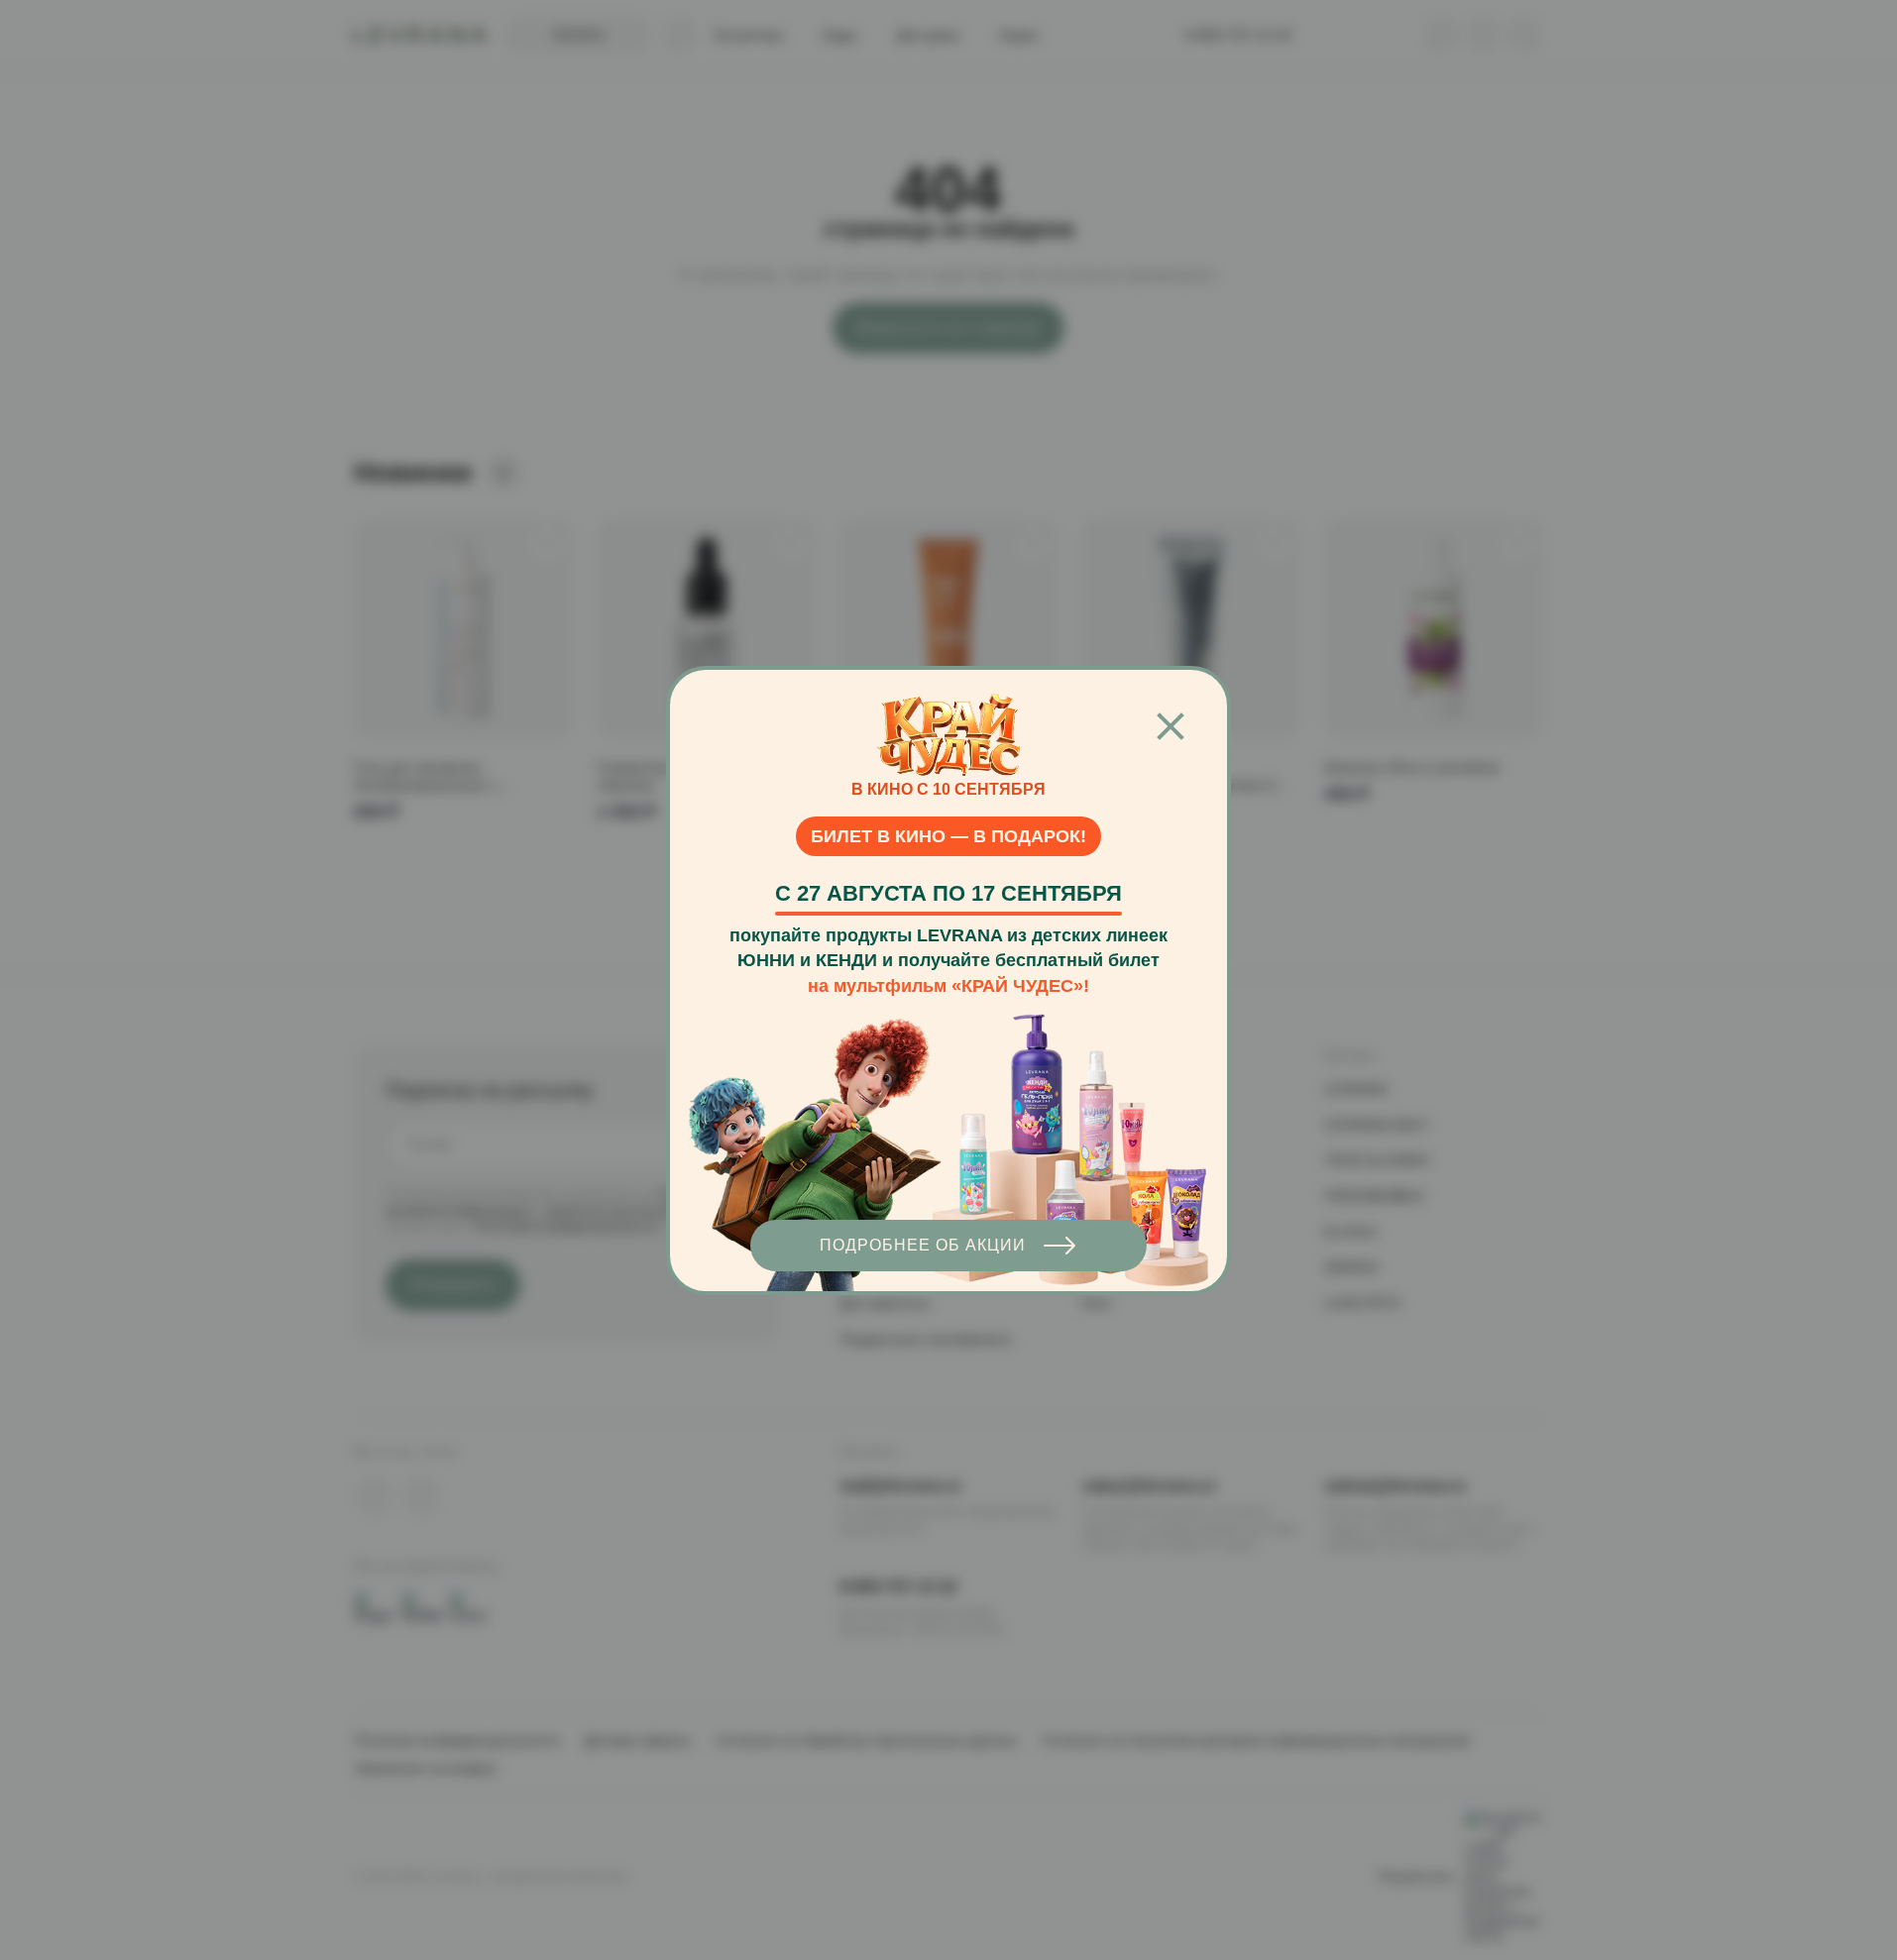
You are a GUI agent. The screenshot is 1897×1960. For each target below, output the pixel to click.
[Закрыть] (1170, 727)
